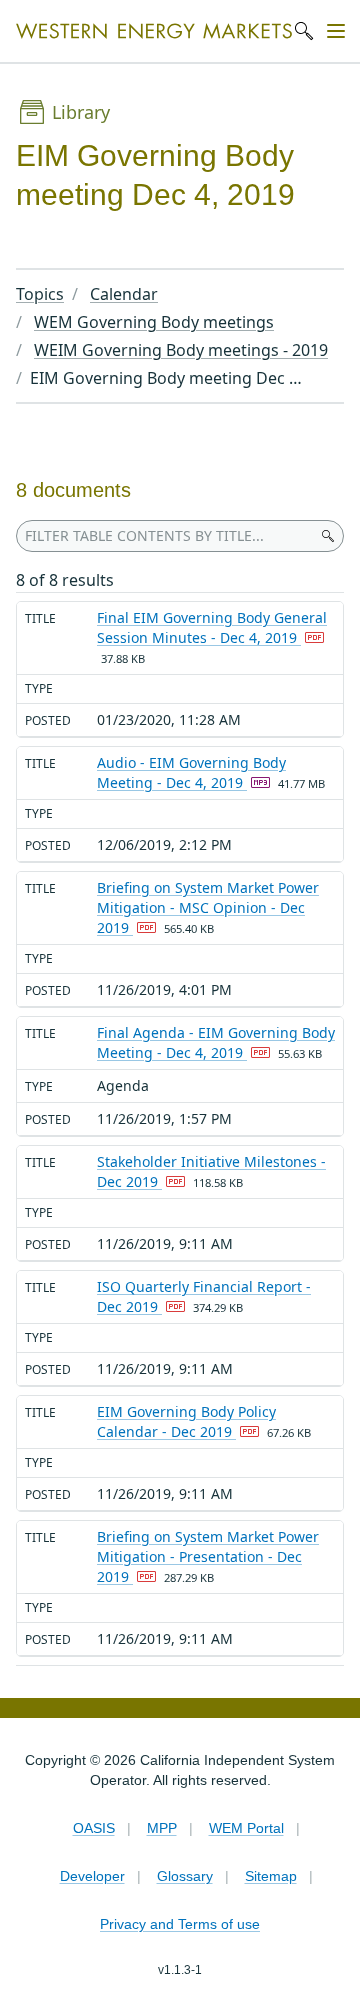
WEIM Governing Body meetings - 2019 (181, 350)
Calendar (124, 294)
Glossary (185, 1876)
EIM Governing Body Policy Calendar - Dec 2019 (186, 1421)
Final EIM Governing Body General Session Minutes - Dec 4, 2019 (212, 627)
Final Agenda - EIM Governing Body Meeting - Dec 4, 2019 (216, 1042)
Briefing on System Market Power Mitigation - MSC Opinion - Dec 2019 (208, 907)
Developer (92, 1876)
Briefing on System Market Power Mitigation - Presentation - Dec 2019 (208, 1556)
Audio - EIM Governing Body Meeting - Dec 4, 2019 (191, 772)
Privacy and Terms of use (180, 1924)
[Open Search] (304, 31)
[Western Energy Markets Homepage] (154, 31)
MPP (162, 1828)
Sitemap (271, 1876)
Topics (40, 294)
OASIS (94, 1828)
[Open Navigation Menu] (336, 31)
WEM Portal (246, 1828)
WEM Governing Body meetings (154, 322)
